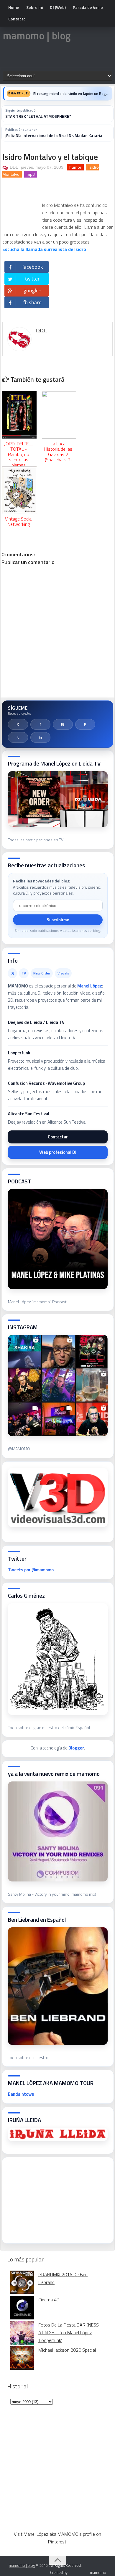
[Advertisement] (52, 2198)
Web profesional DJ (58, 1152)
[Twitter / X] (18, 724)
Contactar (58, 1137)
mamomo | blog (37, 36)
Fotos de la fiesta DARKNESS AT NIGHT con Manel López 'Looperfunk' (69, 2332)
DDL (14, 167)
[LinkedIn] (40, 737)
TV (24, 973)
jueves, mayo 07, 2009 (42, 167)
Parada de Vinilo (88, 7)
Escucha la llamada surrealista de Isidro (44, 249)
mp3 (31, 174)
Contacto (17, 19)
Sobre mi (34, 7)
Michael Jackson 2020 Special (67, 2350)
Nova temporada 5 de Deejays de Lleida (66, 94)
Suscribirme (58, 920)
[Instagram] (63, 724)
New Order (42, 973)
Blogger (76, 1748)
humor (75, 167)
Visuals (63, 973)
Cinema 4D (49, 2300)
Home (14, 7)
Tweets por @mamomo (31, 1570)
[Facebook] (40, 724)
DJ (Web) (58, 7)
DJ (12, 973)
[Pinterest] (85, 724)
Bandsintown (21, 2094)
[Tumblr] (18, 737)
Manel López (90, 986)
